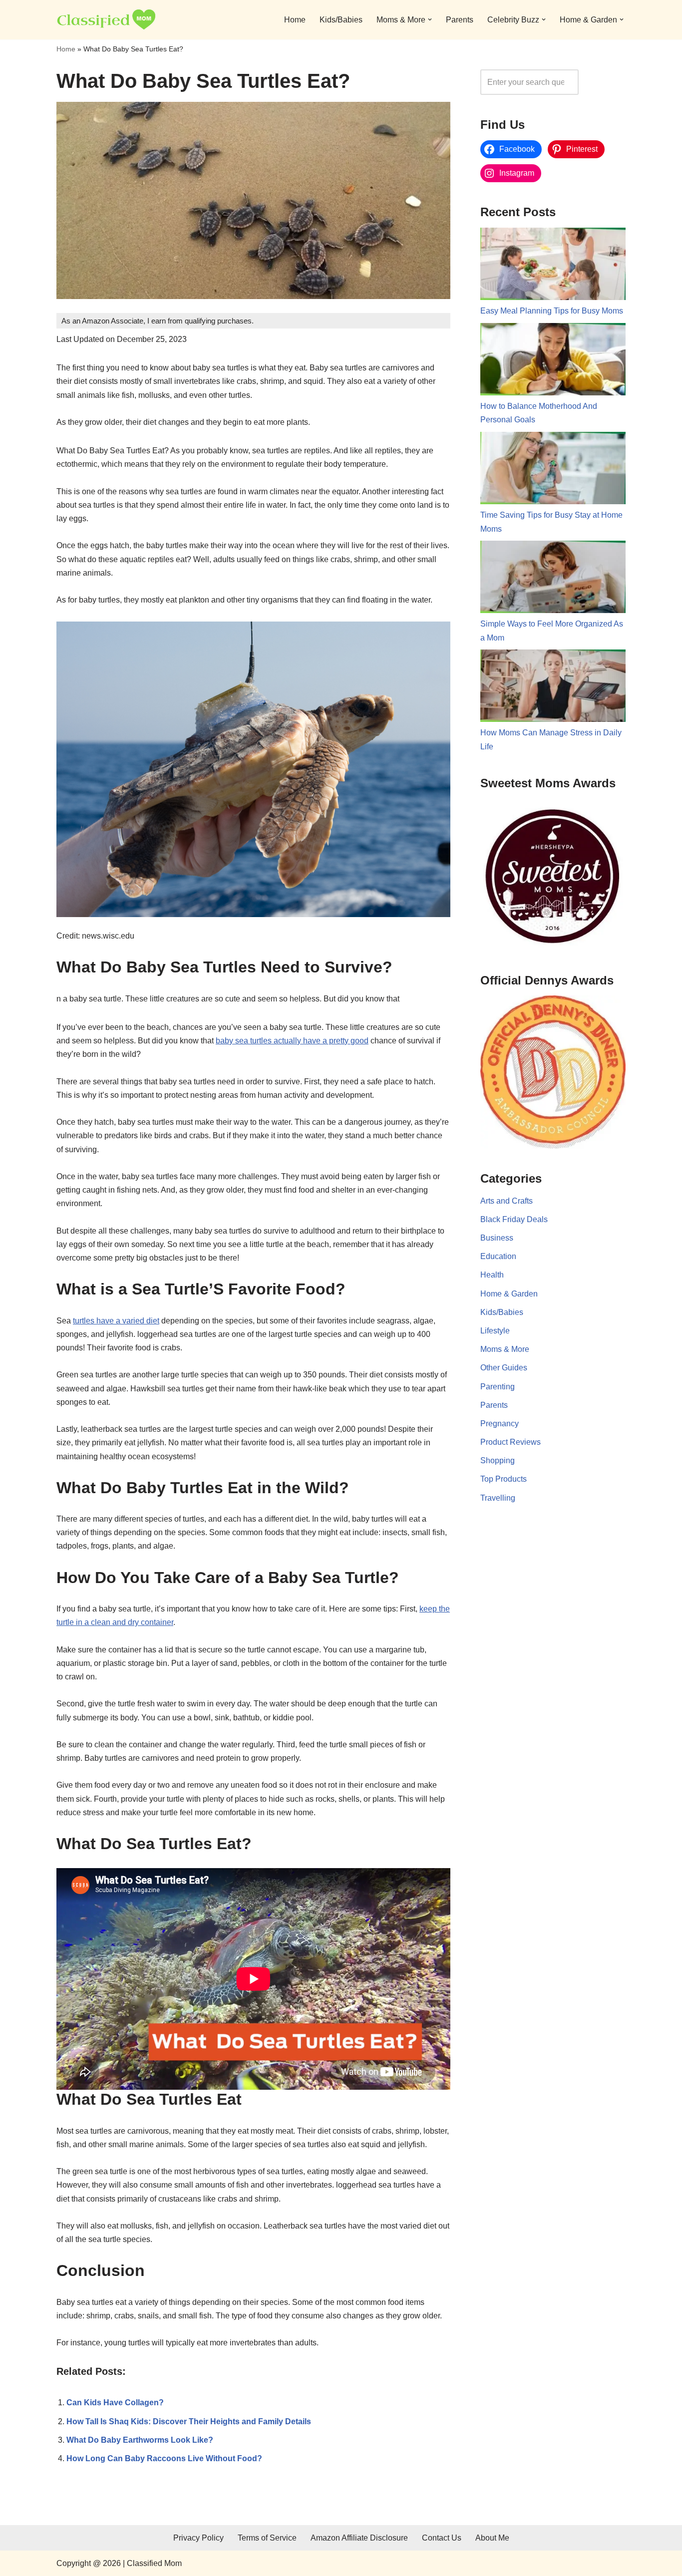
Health (492, 1275)
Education (498, 1256)
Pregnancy (500, 1424)
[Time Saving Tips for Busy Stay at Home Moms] (553, 470)
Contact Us (442, 2538)
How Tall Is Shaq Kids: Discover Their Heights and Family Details (189, 2421)
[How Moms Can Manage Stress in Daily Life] (553, 688)
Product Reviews (511, 1442)
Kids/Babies (341, 20)
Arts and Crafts (507, 1201)
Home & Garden (509, 1294)
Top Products (504, 1479)
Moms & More (505, 1349)
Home (295, 20)
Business (497, 1238)
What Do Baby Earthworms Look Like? (140, 2440)
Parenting (498, 1387)
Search (605, 82)
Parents (460, 20)
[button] (430, 19)
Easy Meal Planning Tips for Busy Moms (552, 311)
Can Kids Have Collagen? (115, 2403)
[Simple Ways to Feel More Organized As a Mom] (553, 579)
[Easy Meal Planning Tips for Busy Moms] (553, 266)
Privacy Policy (198, 2538)
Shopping (498, 1460)
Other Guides (504, 1368)
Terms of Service (267, 2538)
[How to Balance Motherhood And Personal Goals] (553, 361)
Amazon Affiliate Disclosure (359, 2538)
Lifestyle (495, 1331)
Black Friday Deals (514, 1219)
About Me (492, 2538)
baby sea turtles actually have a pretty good (292, 1041)
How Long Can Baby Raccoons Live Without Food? (164, 2458)
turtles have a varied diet (116, 1321)
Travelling (498, 1498)
